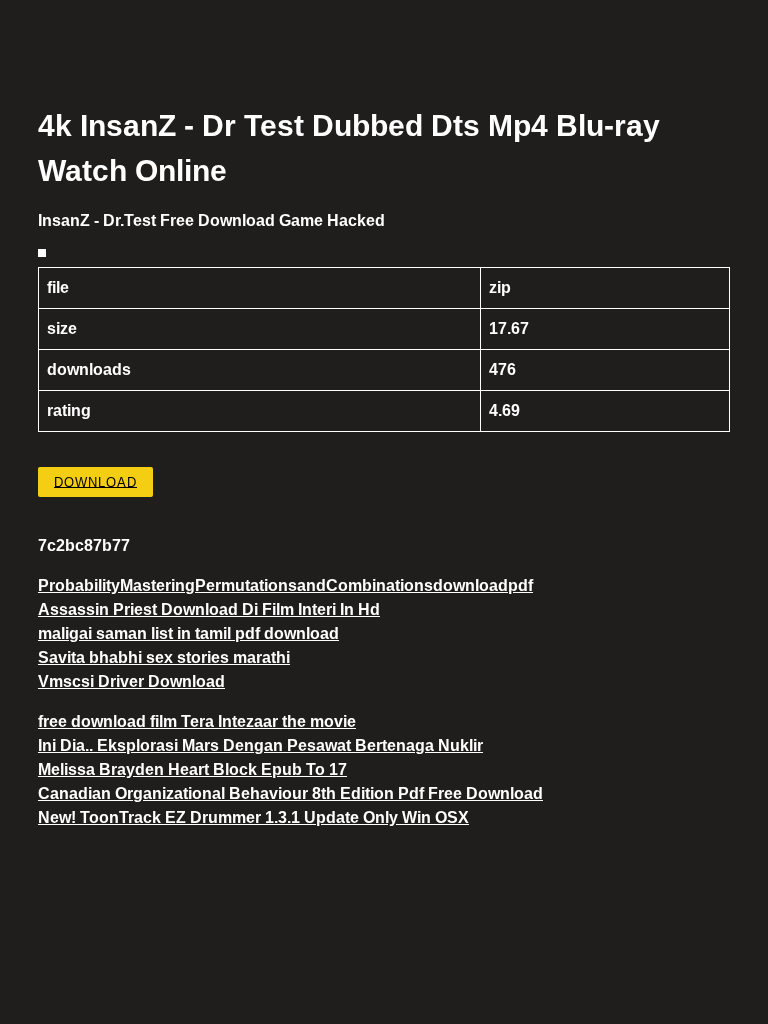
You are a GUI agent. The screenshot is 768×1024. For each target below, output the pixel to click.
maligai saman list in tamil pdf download (188, 633)
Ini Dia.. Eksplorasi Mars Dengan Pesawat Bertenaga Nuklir (260, 745)
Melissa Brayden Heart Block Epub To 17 (192, 769)
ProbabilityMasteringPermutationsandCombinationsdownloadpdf (285, 585)
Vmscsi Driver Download (131, 681)
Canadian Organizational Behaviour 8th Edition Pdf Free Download (290, 793)
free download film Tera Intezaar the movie (197, 721)
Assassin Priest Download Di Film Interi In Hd (209, 609)
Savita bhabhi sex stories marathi (164, 657)
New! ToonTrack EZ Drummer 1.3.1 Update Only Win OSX (253, 817)
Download (95, 481)
